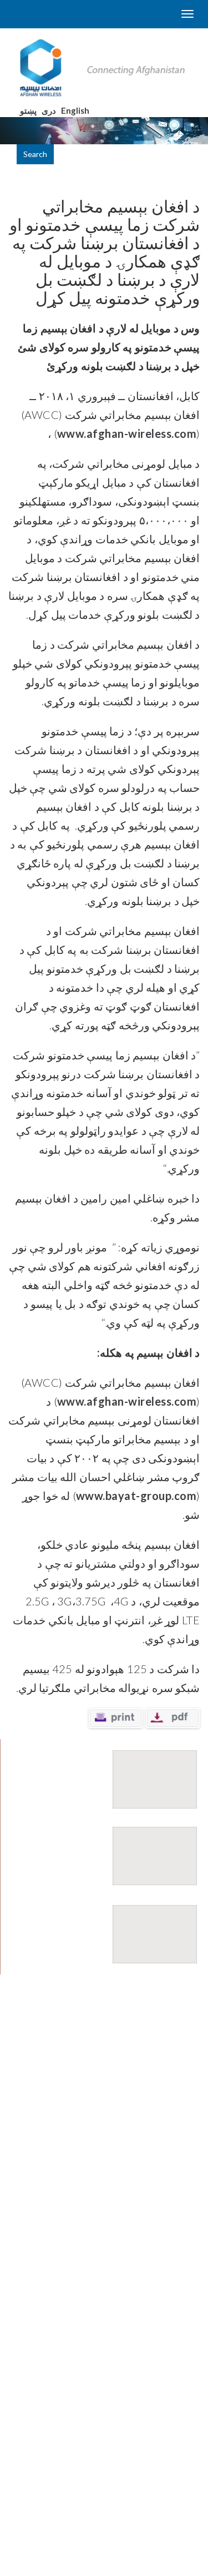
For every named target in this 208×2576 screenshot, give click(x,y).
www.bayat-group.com (136, 1496)
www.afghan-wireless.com (127, 433)
